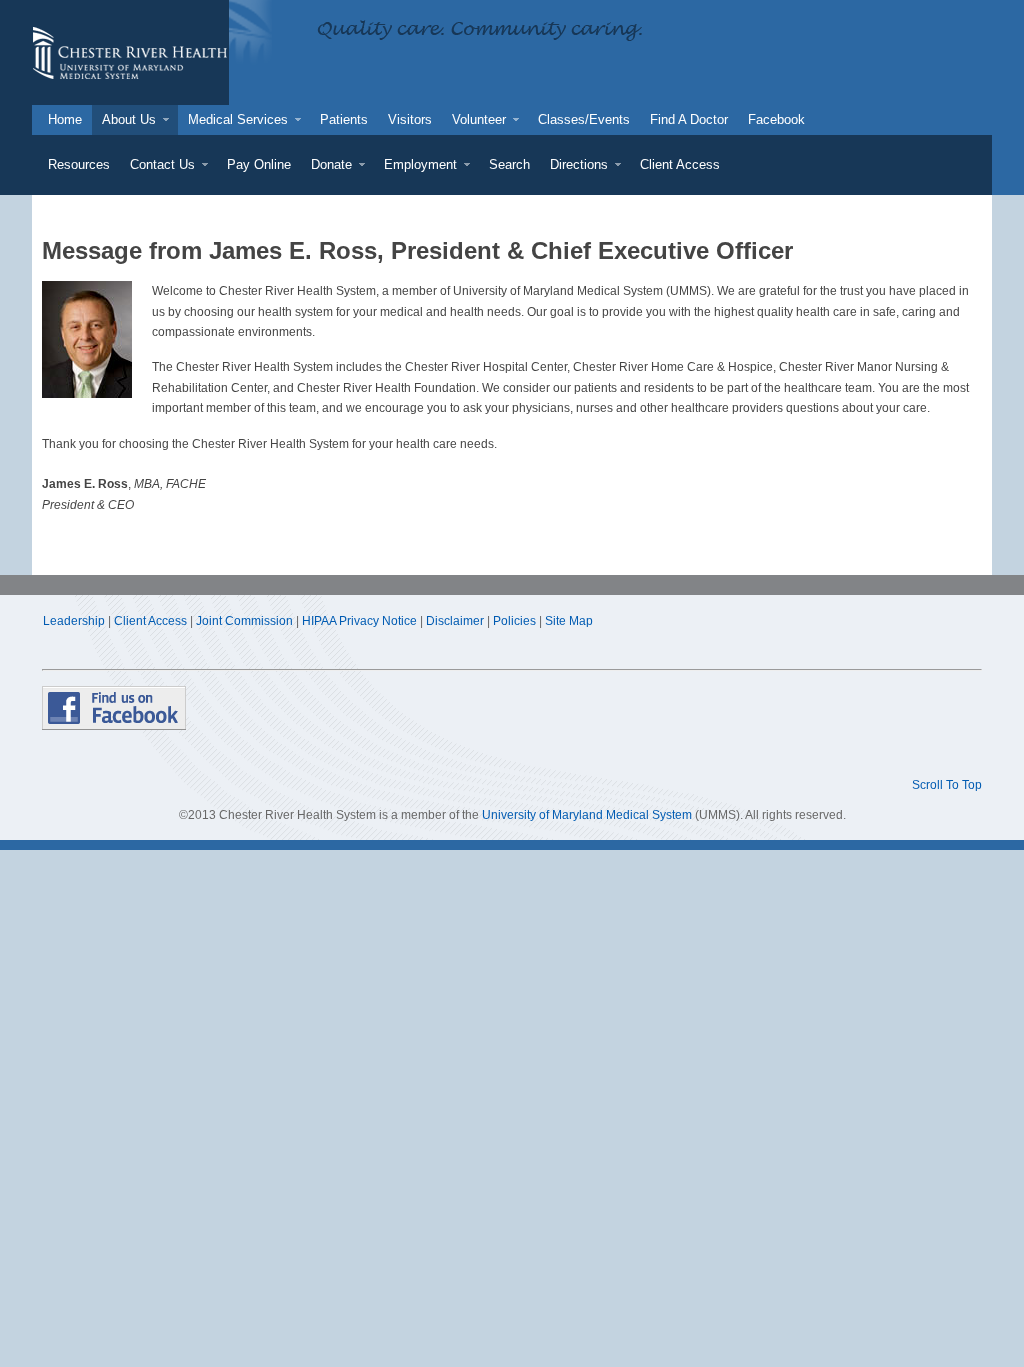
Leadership (74, 621)
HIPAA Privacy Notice (359, 621)
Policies (514, 621)
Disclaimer (455, 621)
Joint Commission (244, 621)
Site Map (569, 621)
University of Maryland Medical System (587, 815)
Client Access (150, 621)
